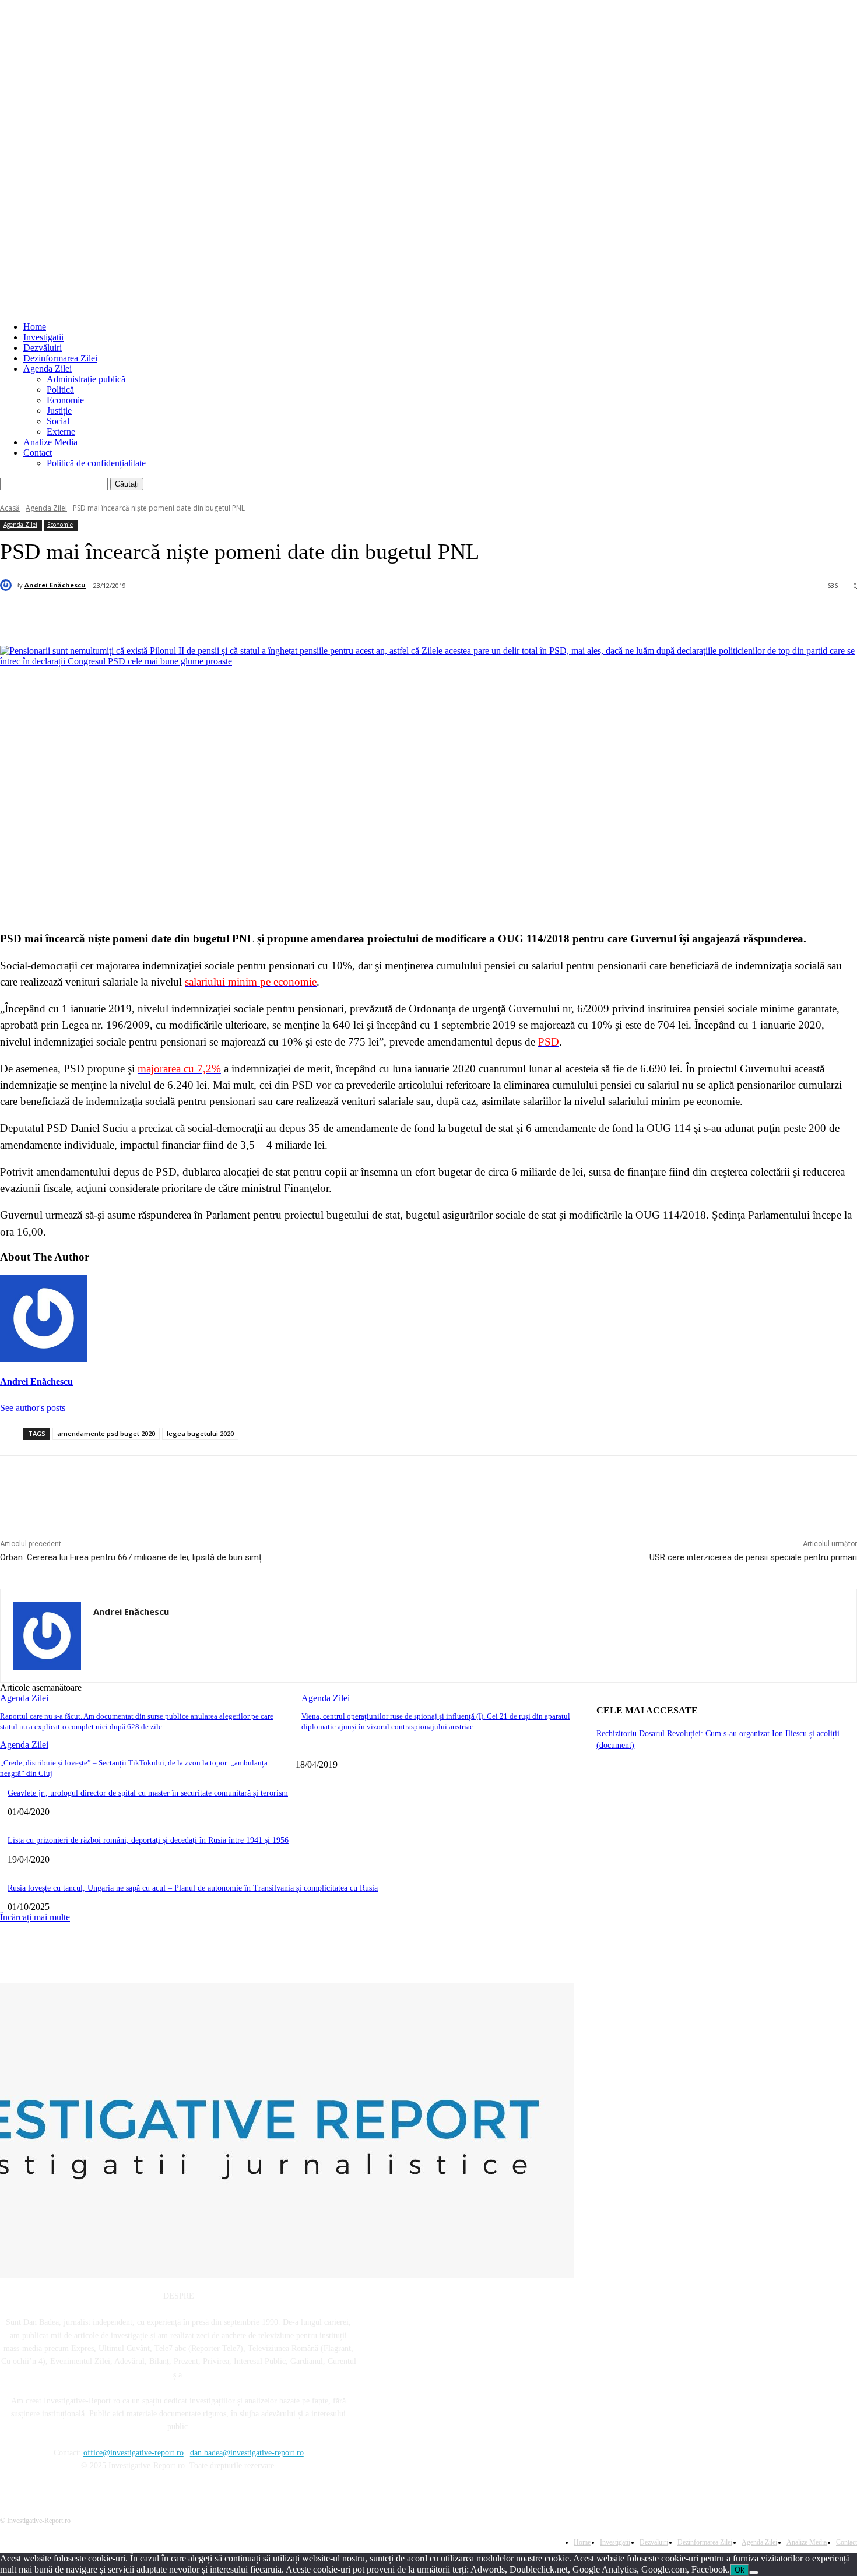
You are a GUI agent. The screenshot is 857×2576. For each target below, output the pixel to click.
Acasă (10, 508)
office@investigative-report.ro (134, 2453)
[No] (754, 2573)
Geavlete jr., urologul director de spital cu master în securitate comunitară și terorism (148, 1793)
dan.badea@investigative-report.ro (247, 2453)
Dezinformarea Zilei (60, 358)
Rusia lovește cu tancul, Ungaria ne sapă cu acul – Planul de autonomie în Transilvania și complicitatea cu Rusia (193, 1888)
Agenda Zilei (48, 369)
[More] (282, 616)
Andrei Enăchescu (55, 585)
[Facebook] (113, 616)
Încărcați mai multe (35, 1917)
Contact (38, 453)
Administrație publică (86, 379)
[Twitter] (155, 616)
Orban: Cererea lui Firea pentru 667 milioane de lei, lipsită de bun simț (131, 1557)
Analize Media (50, 442)
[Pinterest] (197, 616)
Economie (65, 400)
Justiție (59, 411)
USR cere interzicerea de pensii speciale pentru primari (753, 1557)
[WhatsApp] (239, 616)
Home (35, 327)
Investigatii (43, 337)
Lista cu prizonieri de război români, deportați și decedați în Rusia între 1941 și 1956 (148, 1840)
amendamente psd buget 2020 (106, 1433)
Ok (740, 2570)
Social (58, 421)
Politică (60, 390)
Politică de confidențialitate (96, 463)
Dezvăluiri (43, 348)
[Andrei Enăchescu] (8, 585)
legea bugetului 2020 (200, 1433)
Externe (61, 432)
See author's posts (33, 1408)
